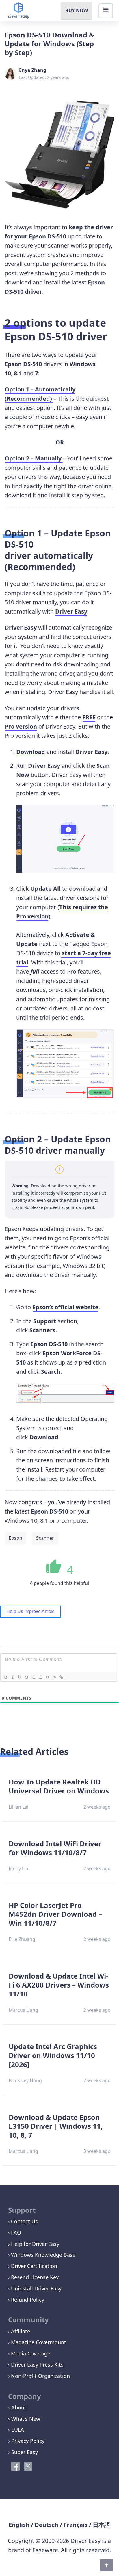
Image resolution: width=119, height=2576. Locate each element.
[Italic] (12, 1677)
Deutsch (47, 2525)
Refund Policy (28, 2300)
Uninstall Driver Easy (36, 2288)
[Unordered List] (40, 1677)
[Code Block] (54, 1677)
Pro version (21, 726)
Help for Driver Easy (35, 2244)
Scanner (45, 1538)
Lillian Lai (18, 1807)
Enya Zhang (33, 70)
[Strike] (26, 1677)
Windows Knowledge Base (43, 2255)
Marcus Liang (23, 2010)
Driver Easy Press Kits (37, 2365)
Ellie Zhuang (22, 1939)
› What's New (24, 2419)
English (19, 2525)
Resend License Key (35, 2277)
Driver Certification (34, 2266)
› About (17, 2407)
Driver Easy (71, 611)
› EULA (16, 2430)
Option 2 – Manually (34, 458)
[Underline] (19, 1677)
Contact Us (24, 2221)
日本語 (101, 2525)
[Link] (61, 1677)
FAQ (16, 2233)
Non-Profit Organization (40, 2376)
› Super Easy (23, 2452)
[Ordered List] (33, 1677)
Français (76, 2525)
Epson (15, 1538)
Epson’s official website (65, 1307)
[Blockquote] (47, 1677)
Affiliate (21, 2331)
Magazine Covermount (39, 2342)
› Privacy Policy (26, 2441)
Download (31, 752)
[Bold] (5, 1677)
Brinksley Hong (25, 2080)
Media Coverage (31, 2353)
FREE (89, 717)
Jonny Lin (18, 1868)
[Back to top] (106, 2565)
